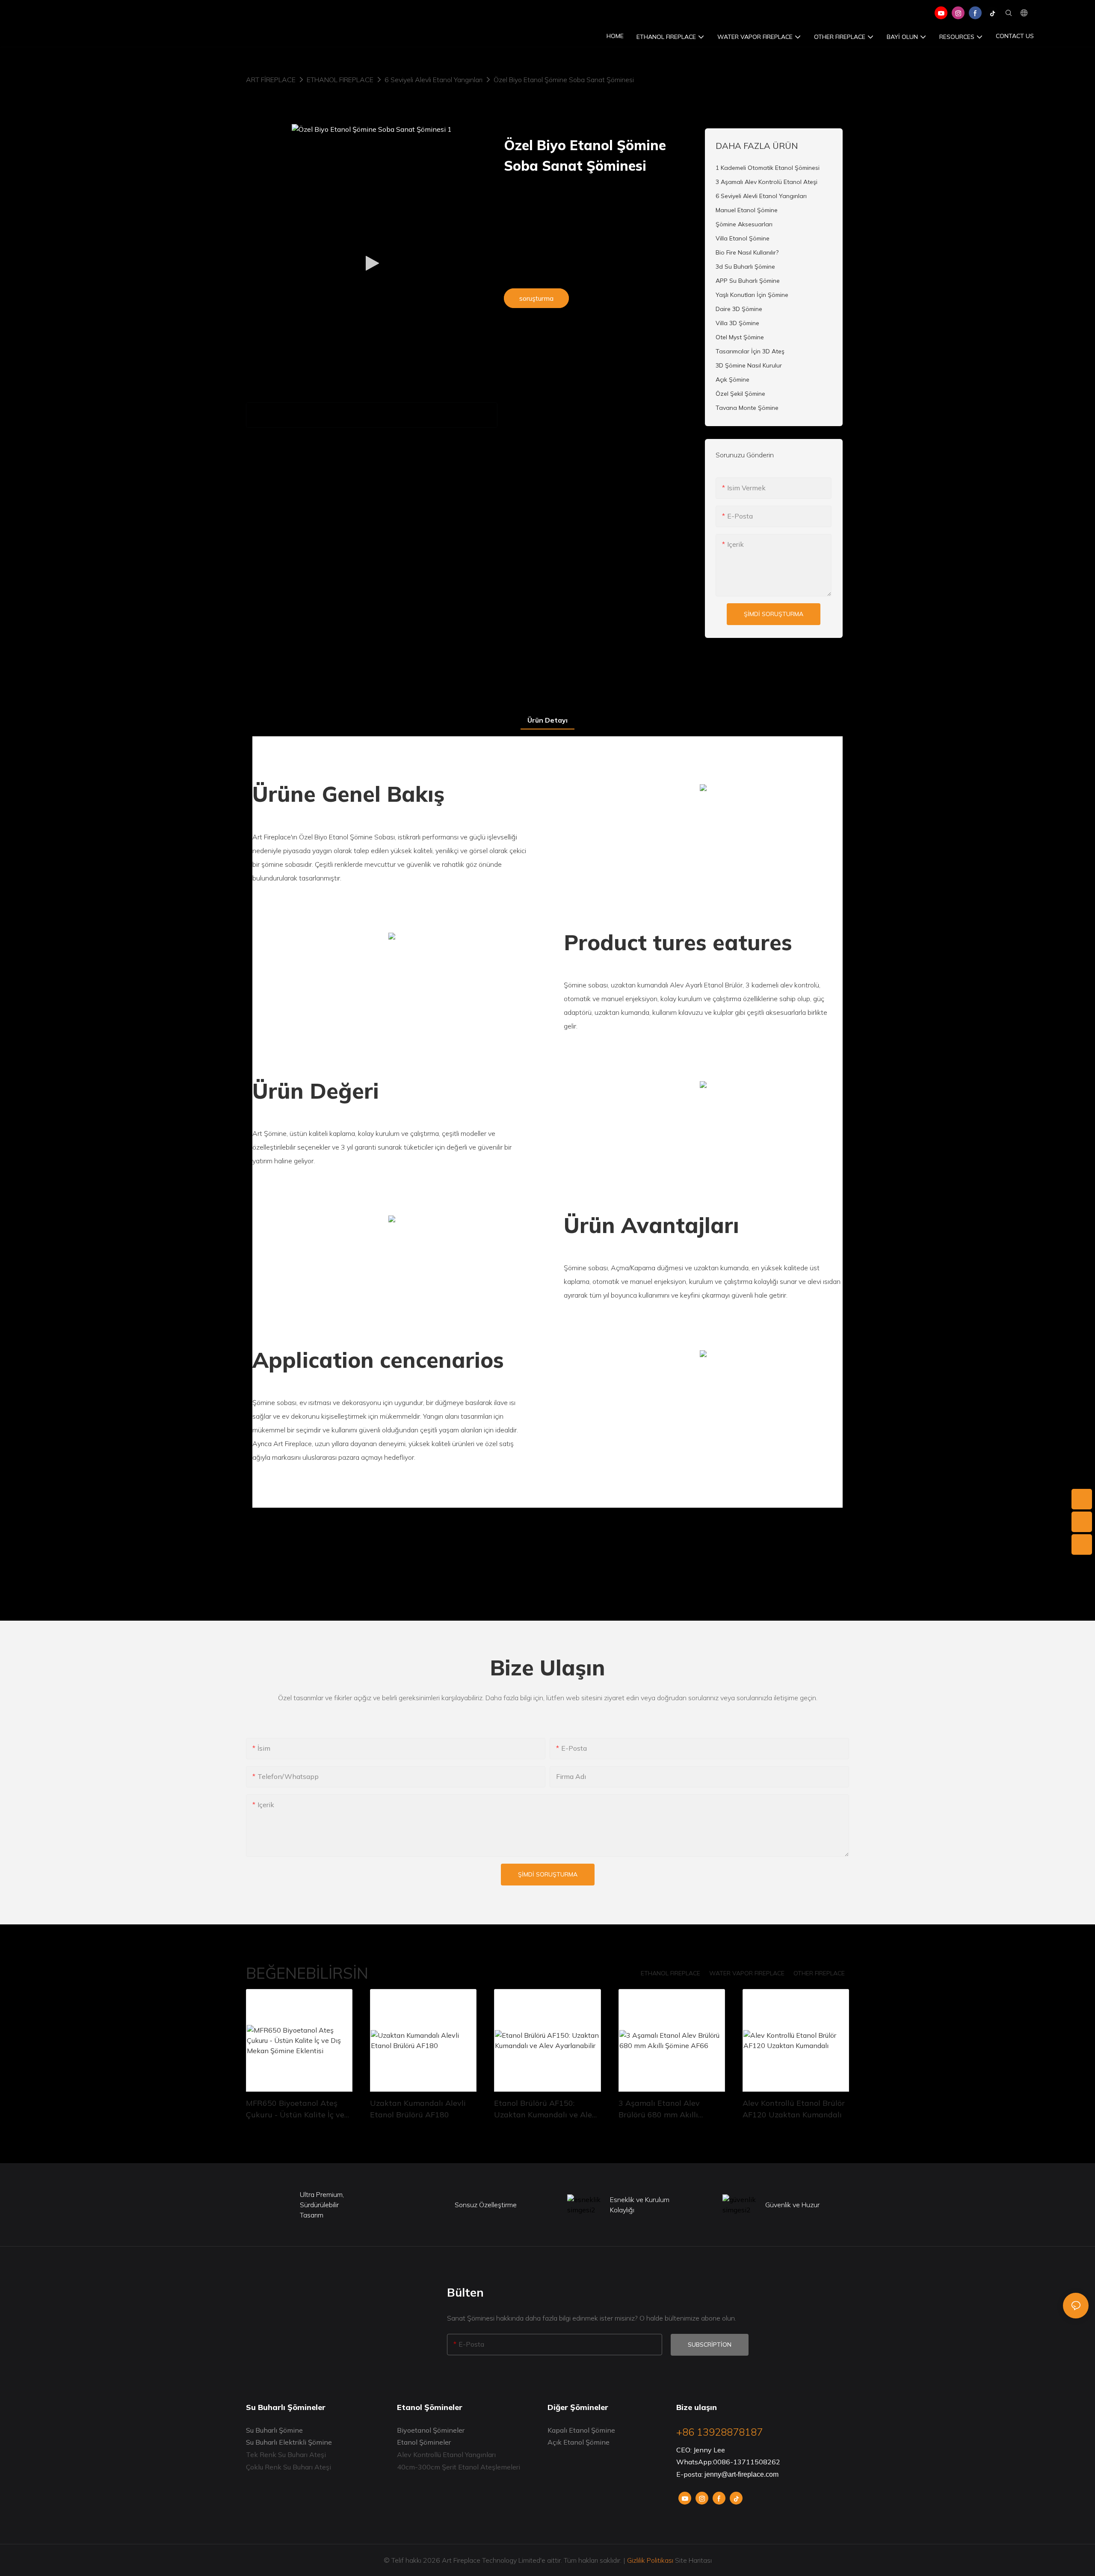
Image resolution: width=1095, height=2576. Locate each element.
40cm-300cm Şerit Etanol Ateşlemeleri (459, 2467)
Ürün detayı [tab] (547, 720)
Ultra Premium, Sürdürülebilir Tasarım (322, 2205)
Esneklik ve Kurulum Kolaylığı (640, 2205)
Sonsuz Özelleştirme (486, 2205)
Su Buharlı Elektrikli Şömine (289, 2442)
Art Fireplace (271, 80)
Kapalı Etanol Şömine (581, 2430)
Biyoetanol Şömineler (431, 2430)
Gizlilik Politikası (650, 2560)
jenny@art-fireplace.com (741, 2474)
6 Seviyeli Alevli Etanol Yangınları (434, 80)
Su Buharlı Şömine (274, 2430)
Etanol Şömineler (424, 2442)
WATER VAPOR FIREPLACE (747, 1973)
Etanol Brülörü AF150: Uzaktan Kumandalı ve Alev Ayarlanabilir (545, 2109)
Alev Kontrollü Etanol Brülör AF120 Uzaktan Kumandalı (794, 2109)
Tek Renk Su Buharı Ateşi (286, 2454)
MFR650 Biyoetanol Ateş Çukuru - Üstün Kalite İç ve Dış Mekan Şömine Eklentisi (296, 2109)
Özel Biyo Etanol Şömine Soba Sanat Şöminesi (564, 80)
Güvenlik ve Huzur (792, 2205)
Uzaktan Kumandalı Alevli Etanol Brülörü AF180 (418, 2109)
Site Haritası (693, 2560)
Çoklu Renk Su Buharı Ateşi (289, 2467)
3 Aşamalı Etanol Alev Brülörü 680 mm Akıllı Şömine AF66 (659, 2109)
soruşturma (536, 298)
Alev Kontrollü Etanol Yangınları (446, 2454)
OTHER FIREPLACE (819, 1973)
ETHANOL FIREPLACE (340, 80)
